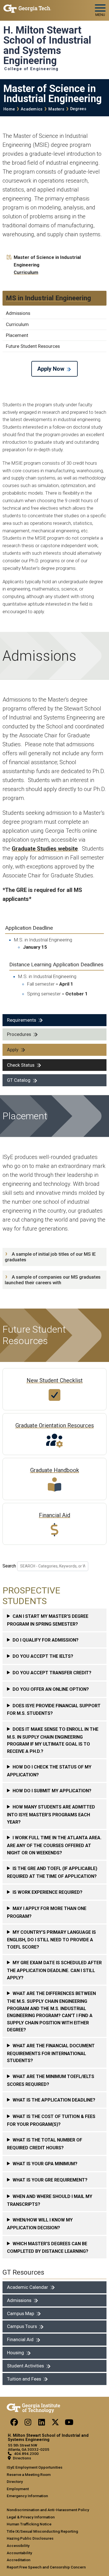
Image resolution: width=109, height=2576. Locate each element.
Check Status (21, 1065)
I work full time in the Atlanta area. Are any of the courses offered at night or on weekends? (54, 1845)
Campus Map (21, 2313)
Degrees (78, 109)
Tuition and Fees (24, 2379)
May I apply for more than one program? (47, 1912)
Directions (22, 2458)
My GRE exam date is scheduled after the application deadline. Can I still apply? (54, 1970)
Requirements (22, 1020)
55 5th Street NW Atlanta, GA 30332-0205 (29, 2447)
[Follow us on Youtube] (69, 2424)
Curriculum (26, 272)
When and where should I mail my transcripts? (50, 2200)
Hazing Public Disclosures (30, 2538)
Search (9, 1566)
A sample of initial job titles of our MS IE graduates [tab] (50, 1257)
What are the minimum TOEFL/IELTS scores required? (51, 2080)
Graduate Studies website (45, 849)
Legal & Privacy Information (31, 2517)
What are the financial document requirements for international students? (51, 2053)
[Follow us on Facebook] (14, 2424)
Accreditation (19, 2560)
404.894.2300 (26, 2454)
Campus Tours (22, 2326)
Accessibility (18, 2546)
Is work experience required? (48, 1892)
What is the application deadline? (54, 2100)
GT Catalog (19, 1080)
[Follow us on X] (55, 2424)
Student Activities (25, 2366)
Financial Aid (20, 2339)
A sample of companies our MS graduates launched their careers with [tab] (53, 1280)
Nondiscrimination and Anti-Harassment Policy (48, 2510)
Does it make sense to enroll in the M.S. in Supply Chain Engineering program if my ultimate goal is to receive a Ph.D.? (53, 1740)
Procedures (19, 1034)
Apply (13, 1050)
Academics (32, 109)
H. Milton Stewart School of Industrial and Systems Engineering (47, 45)
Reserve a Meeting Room (29, 2475)
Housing (16, 2353)
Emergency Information (27, 2496)
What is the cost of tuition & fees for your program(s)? (51, 2120)
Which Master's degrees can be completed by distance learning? (48, 2248)
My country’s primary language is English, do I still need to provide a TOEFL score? (51, 1940)
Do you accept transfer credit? (52, 1673)
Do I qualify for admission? (46, 1640)
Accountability (19, 2553)
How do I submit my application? (52, 1791)
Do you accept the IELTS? (43, 1656)
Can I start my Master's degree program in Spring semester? (48, 1620)
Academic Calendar (28, 2287)
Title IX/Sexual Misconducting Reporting (42, 2531)
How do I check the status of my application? (49, 1771)
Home (9, 109)
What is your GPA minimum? (45, 2164)
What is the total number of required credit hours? (45, 2144)
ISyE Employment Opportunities (35, 2467)
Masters (56, 109)
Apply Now (51, 369)
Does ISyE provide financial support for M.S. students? (54, 1710)
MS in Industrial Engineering (48, 298)
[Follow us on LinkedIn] (42, 2424)
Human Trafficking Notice (29, 2524)
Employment (18, 2489)
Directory (15, 2481)
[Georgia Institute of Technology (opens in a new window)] (27, 8)
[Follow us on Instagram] (28, 2424)
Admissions (18, 313)
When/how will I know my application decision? (40, 2224)
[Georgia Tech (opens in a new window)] (33, 2407)
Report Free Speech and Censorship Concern (46, 2567)
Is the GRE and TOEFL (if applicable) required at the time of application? (52, 1872)
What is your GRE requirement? (50, 2180)
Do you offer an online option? (51, 1689)
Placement (17, 335)
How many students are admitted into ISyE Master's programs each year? (51, 1814)
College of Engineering (31, 69)
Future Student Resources (33, 346)
